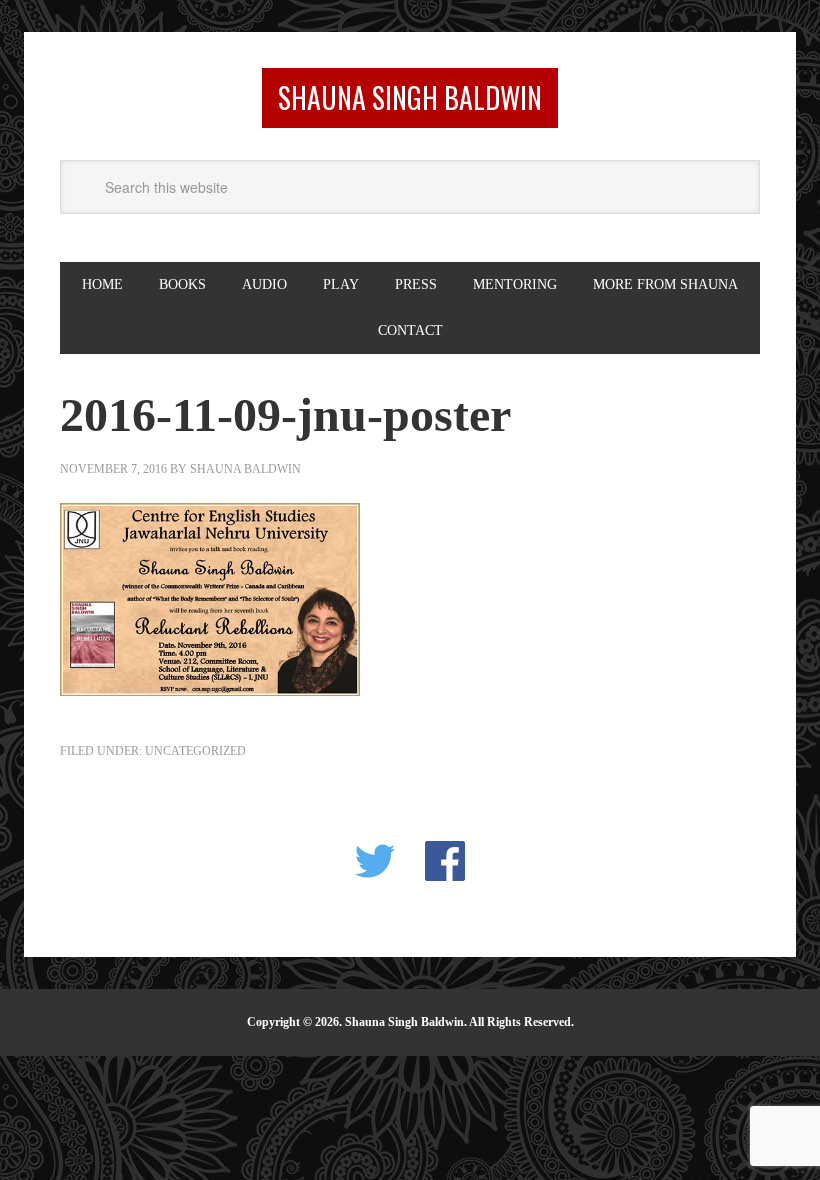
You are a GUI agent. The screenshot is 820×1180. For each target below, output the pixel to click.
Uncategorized (195, 751)
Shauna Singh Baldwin (410, 97)
